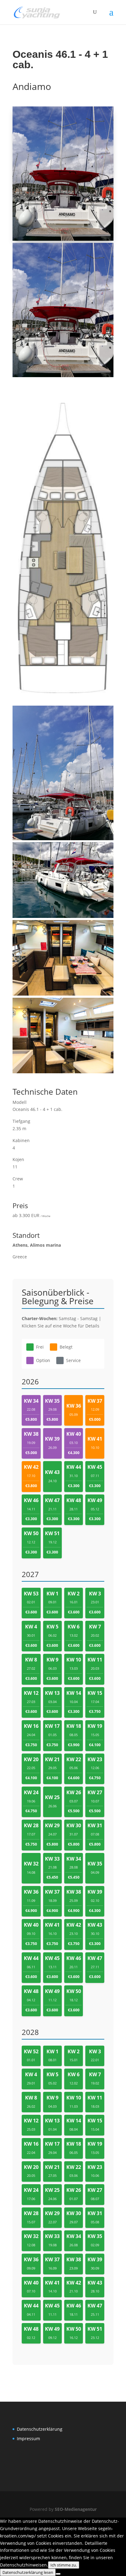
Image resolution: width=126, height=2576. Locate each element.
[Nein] (58, 2574)
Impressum (28, 2439)
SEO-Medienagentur (76, 2509)
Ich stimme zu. (64, 2565)
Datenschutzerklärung (40, 2429)
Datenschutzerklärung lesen (28, 2572)
